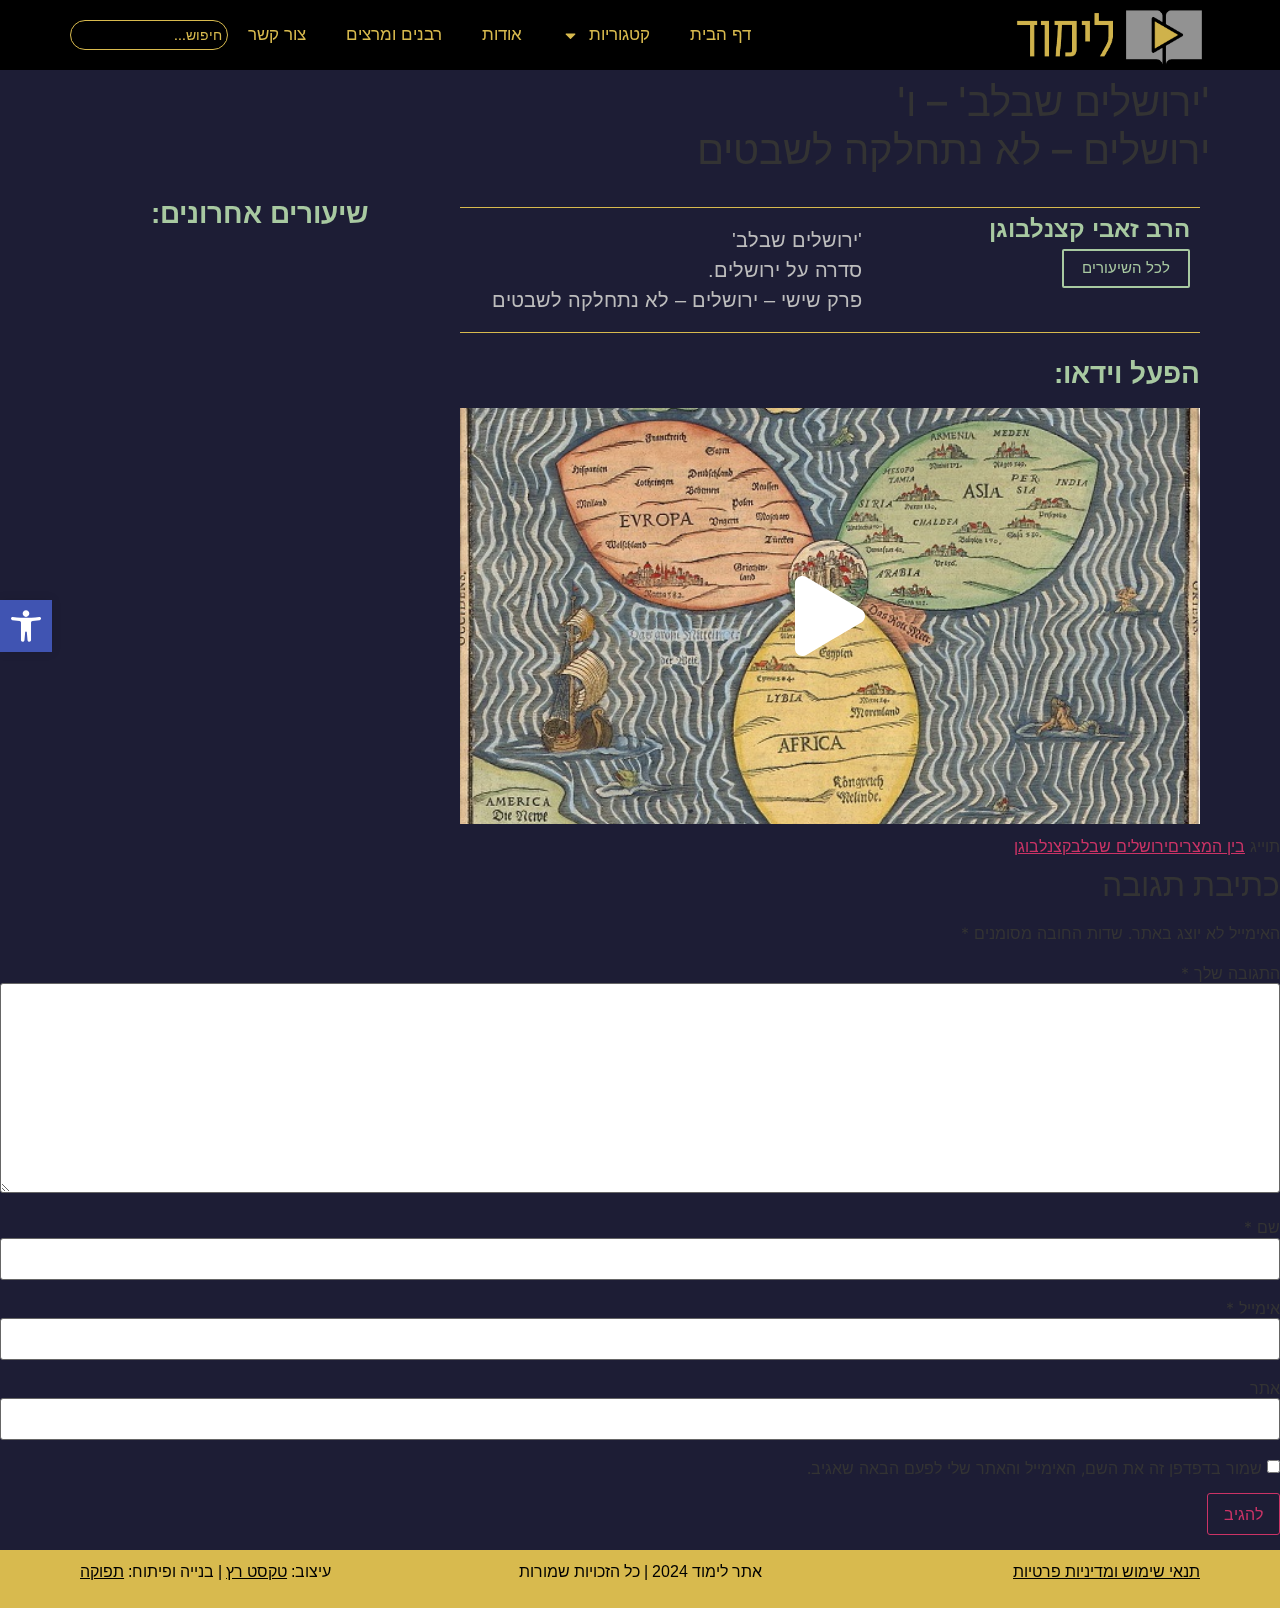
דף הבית (720, 34)
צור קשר (277, 34)
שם (1262, 1227)
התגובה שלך (1230, 973)
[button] (26, 626)
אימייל (1253, 1308)
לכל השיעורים (1126, 268)
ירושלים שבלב (1119, 846)
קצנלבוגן (1042, 846)
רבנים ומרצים (394, 34)
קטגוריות (619, 34)
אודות (502, 34)
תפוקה (102, 1571)
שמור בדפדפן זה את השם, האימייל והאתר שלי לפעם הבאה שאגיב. (1034, 1468)
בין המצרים (1206, 846)
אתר (1265, 1388)
